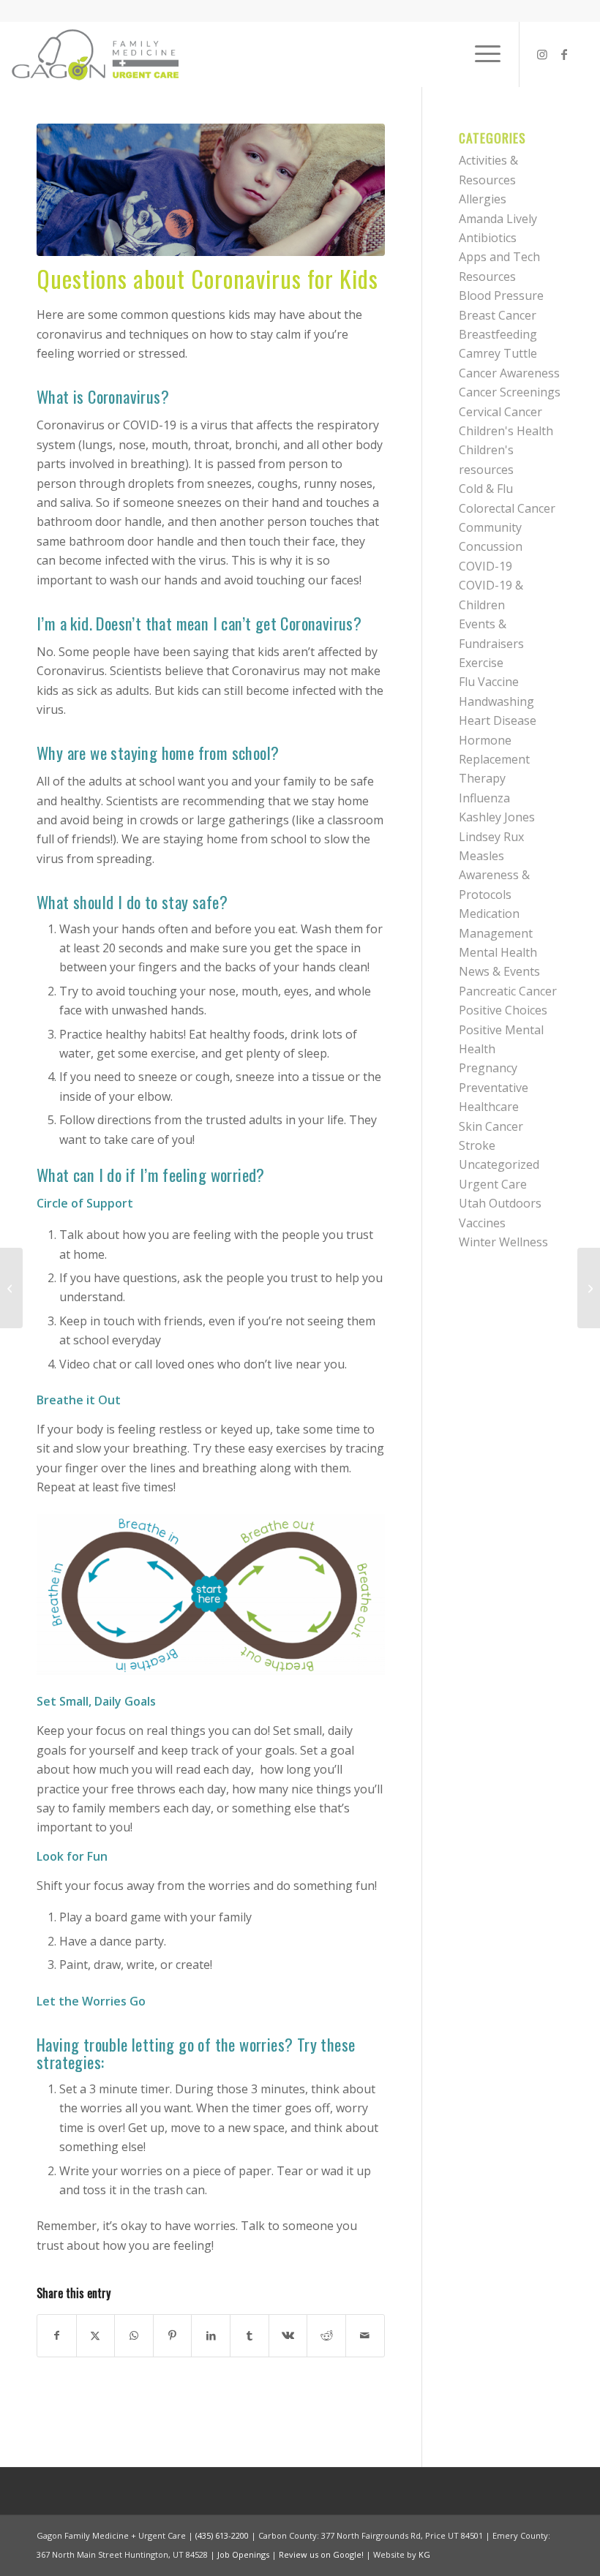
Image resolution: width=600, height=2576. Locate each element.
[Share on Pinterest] (173, 2335)
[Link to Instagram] (542, 54)
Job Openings (243, 2554)
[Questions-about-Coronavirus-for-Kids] (211, 190)
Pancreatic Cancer (508, 991)
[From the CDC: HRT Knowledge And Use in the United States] (589, 1288)
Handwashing (496, 701)
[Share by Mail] (365, 2335)
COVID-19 (485, 566)
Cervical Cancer (500, 412)
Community (490, 527)
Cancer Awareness (509, 373)
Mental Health (498, 952)
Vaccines (482, 1223)
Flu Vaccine (489, 682)
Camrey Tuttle (498, 353)
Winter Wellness (503, 1242)
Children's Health (506, 431)
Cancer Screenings (510, 392)
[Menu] (480, 54)
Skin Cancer (491, 1126)
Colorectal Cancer (507, 508)
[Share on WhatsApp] (134, 2335)
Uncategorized (499, 1164)
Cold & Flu (486, 489)
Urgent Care (493, 1184)
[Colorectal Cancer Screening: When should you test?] (11, 1288)
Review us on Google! (321, 2554)
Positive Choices (503, 1010)
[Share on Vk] (288, 2335)
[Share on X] (96, 2335)
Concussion (491, 546)
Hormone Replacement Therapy (494, 760)
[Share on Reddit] (326, 2335)
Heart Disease (498, 720)
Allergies (483, 199)
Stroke (477, 1145)
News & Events (499, 971)
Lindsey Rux (491, 837)
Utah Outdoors (500, 1203)
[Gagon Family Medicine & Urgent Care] (97, 54)
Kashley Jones (497, 817)
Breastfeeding (498, 334)
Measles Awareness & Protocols (494, 875)
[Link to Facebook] (564, 54)
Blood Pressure (501, 295)
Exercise (481, 663)
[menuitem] (480, 54)
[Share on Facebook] (57, 2335)
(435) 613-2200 (222, 2535)
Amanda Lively (498, 219)
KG (424, 2554)
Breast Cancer (498, 315)
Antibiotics (488, 238)
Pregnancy (488, 1068)
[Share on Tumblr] (250, 2335)
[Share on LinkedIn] (211, 2335)
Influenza (484, 798)
